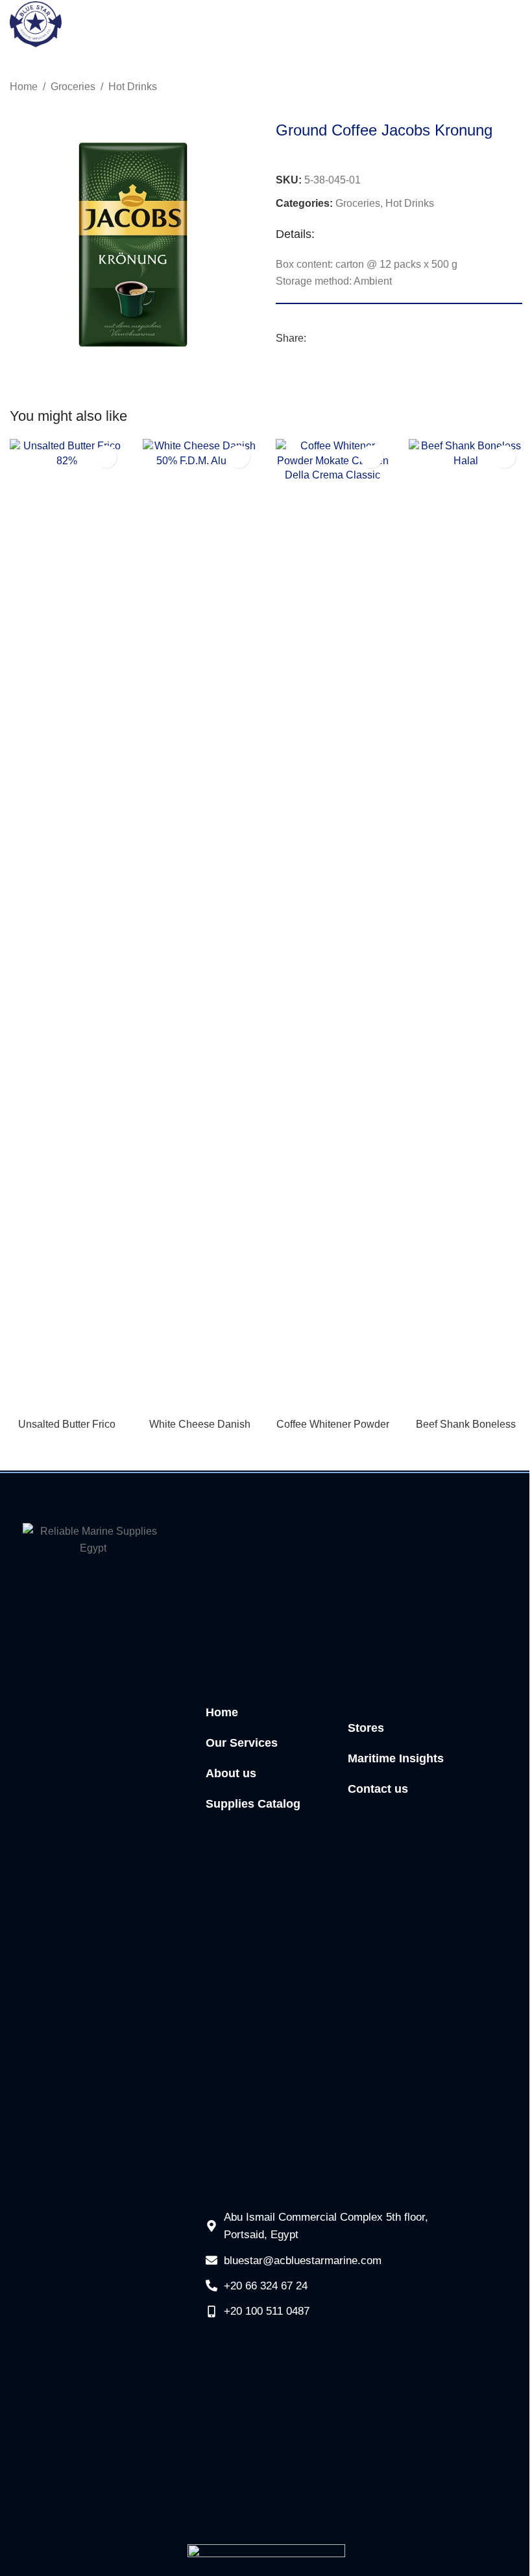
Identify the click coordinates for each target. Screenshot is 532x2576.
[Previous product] (483, 88)
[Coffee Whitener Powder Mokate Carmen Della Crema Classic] (332, 925)
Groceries (73, 87)
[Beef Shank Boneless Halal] (465, 925)
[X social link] (330, 339)
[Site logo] (36, 24)
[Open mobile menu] (514, 25)
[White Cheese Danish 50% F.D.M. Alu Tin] (199, 925)
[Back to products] (499, 88)
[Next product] (514, 88)
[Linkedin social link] (345, 339)
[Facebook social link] (314, 339)
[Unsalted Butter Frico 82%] (66, 925)
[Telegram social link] (361, 339)
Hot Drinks (133, 87)
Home (24, 87)
